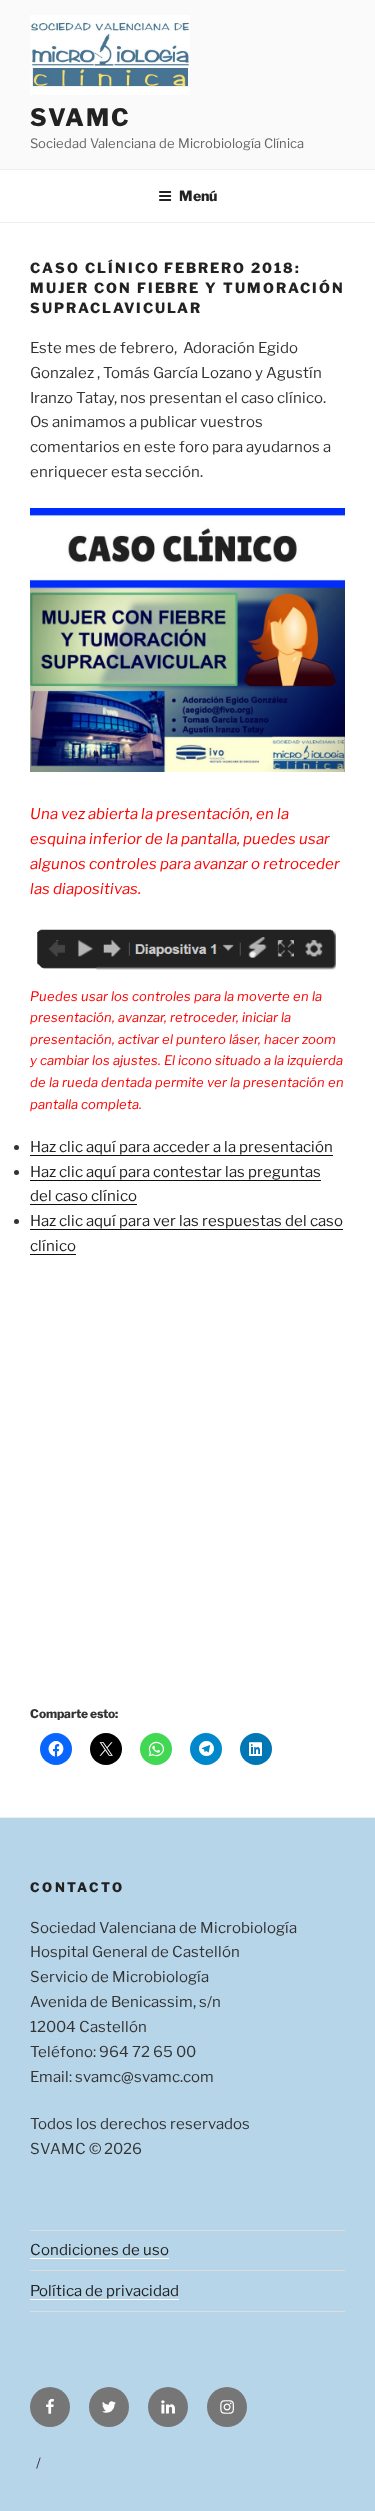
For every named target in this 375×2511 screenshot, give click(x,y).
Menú (198, 195)
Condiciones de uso (99, 2250)
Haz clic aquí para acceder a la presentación (181, 1147)
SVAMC (80, 117)
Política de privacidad (104, 2291)
